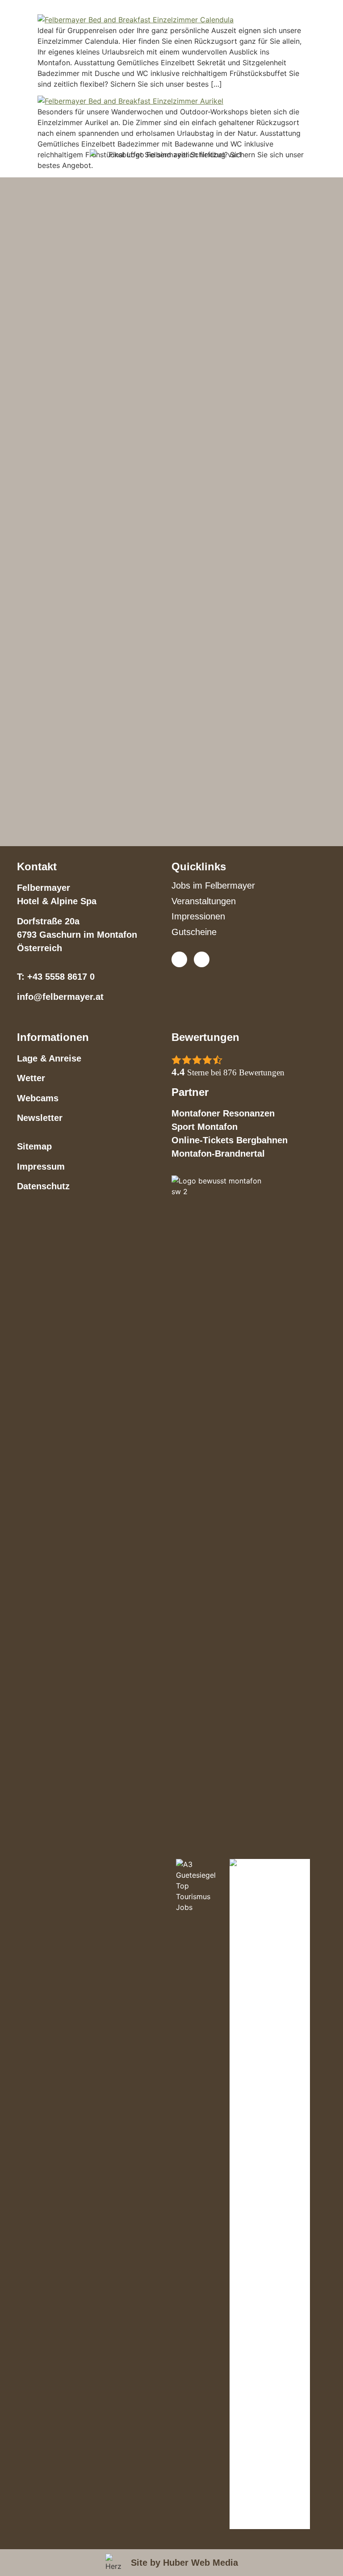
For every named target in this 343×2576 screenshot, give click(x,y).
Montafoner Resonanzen (223, 1113)
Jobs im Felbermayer (213, 885)
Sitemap (34, 1146)
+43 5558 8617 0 (61, 977)
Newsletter (40, 1118)
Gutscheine (194, 932)
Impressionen (198, 916)
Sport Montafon (205, 1127)
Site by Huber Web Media (184, 2563)
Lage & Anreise (49, 1058)
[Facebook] (179, 959)
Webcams (38, 1098)
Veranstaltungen (204, 901)
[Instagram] (202, 959)
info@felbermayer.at (60, 997)
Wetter (31, 1078)
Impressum (41, 1166)
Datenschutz (43, 1186)
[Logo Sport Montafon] (270, 2194)
